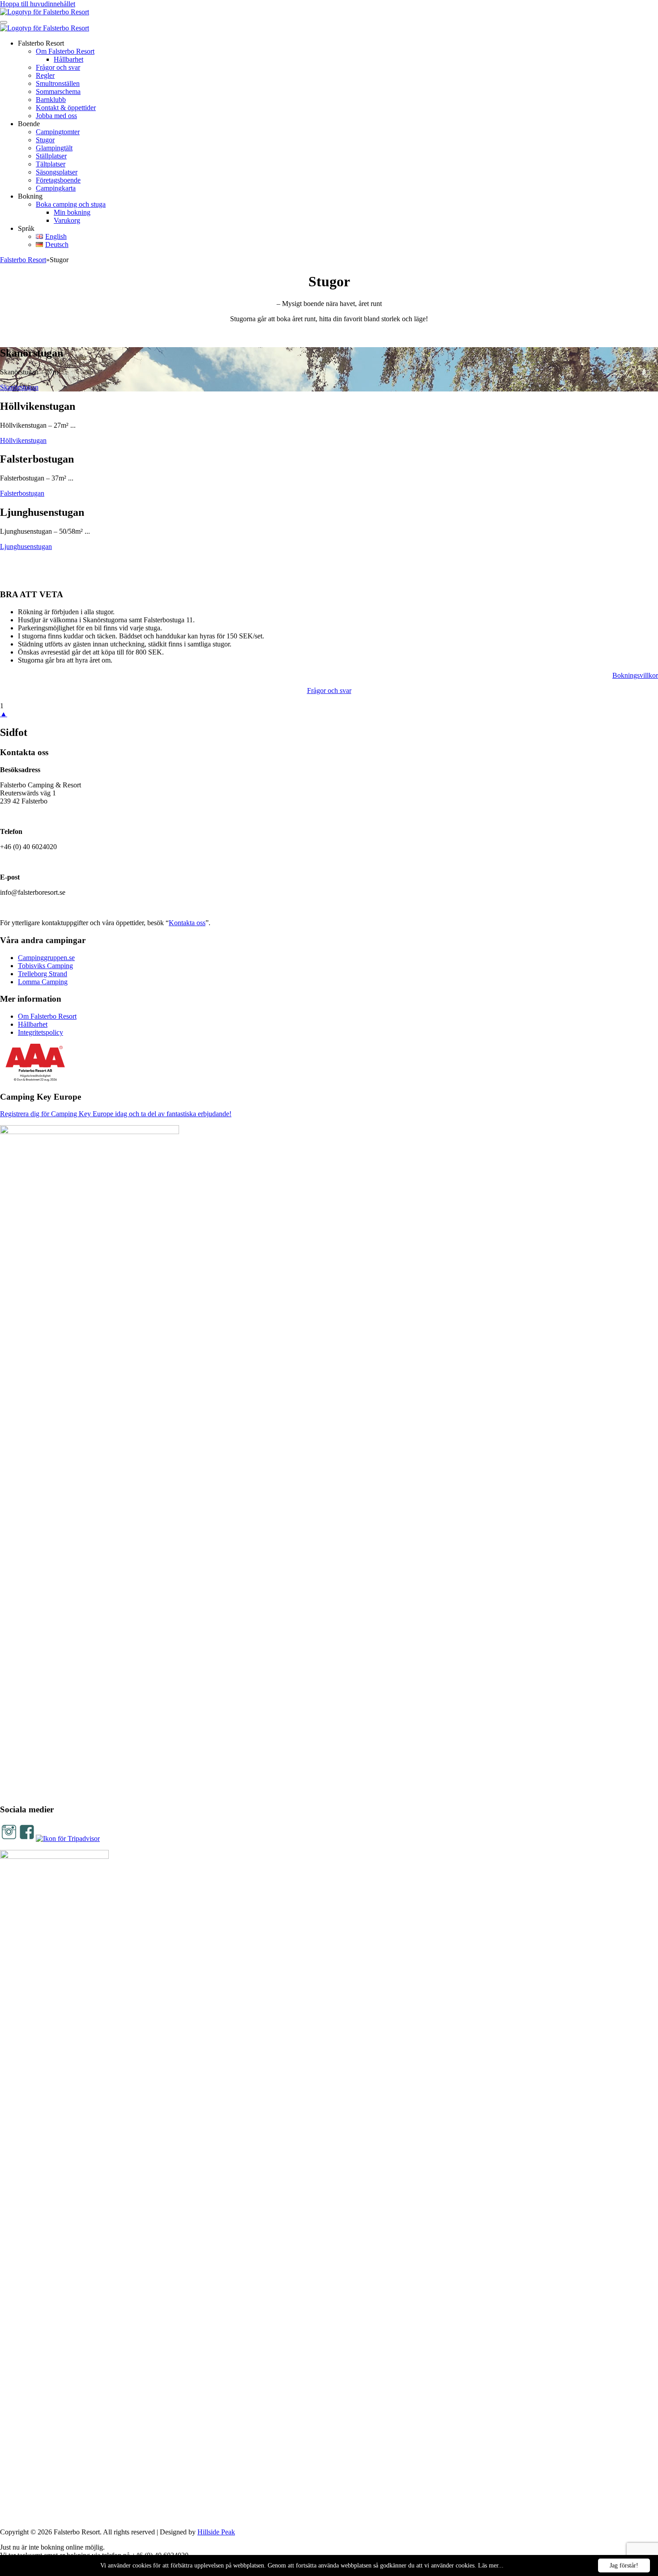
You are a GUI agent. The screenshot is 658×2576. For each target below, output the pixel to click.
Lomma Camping (43, 982)
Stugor (45, 140)
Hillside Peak (216, 2532)
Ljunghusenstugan (26, 546)
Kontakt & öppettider (66, 108)
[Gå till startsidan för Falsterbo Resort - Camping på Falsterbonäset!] (45, 12)
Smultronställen (58, 83)
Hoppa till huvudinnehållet (38, 4)
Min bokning (72, 212)
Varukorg (67, 220)
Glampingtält (54, 148)
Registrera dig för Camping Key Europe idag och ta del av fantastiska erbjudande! (116, 1114)
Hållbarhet (68, 59)
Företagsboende (58, 180)
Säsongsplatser (57, 172)
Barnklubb (51, 100)
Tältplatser (51, 164)
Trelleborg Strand (43, 974)
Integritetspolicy (41, 1032)
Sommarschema (58, 91)
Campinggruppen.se (46, 958)
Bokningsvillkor (635, 675)
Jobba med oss (56, 116)
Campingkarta (56, 188)
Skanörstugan (19, 387)
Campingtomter (58, 132)
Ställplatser (51, 156)
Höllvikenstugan (23, 440)
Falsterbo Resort (23, 260)
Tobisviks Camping (45, 966)
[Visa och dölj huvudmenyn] (4, 22)
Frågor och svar (58, 67)
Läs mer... (491, 2565)
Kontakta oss (187, 923)
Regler (45, 75)
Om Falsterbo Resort (65, 51)
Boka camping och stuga (71, 204)
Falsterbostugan (22, 493)
